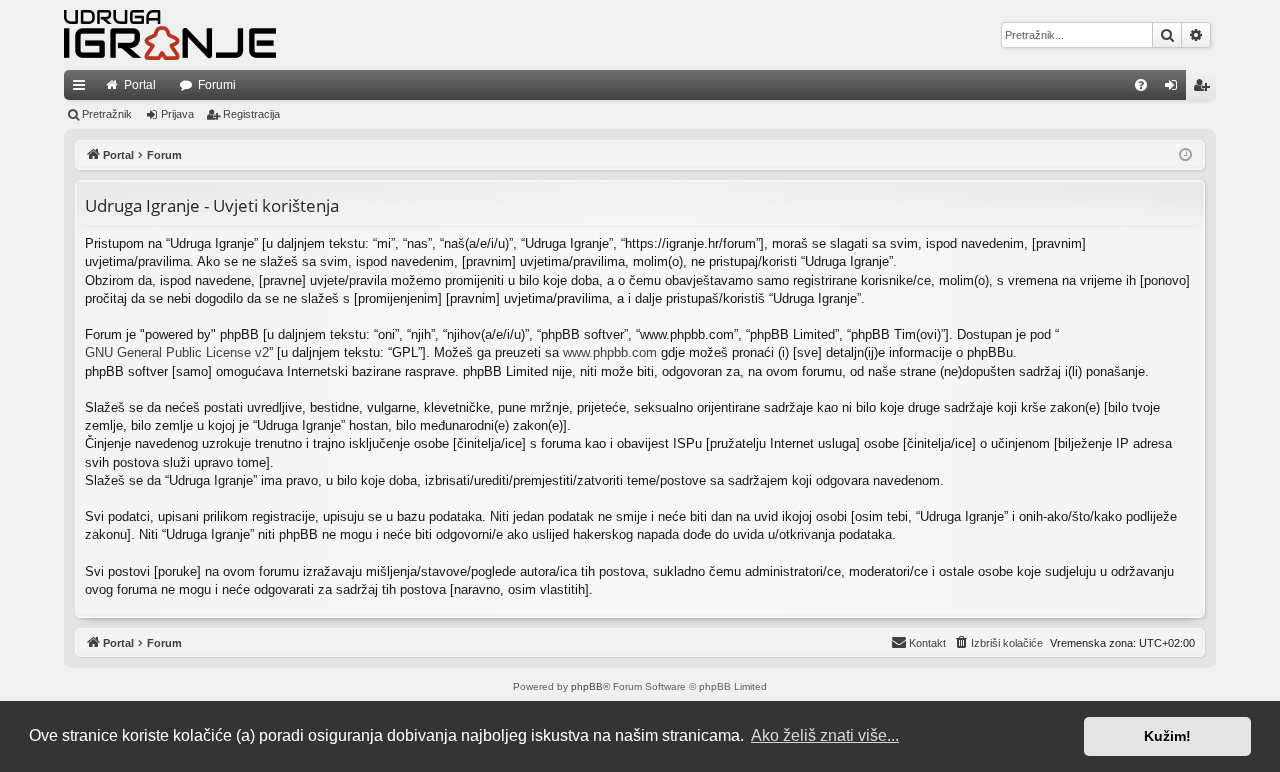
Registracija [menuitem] (1205, 89)
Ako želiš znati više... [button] (825, 735)
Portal (140, 85)
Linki (83, 89)
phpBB (587, 686)
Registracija (251, 114)
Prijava (177, 114)
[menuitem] (1141, 85)
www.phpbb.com (610, 352)
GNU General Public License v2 (177, 352)
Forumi (217, 85)
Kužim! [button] (1167, 736)
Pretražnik (107, 114)
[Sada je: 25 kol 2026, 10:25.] (1185, 155)
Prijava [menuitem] (1175, 89)
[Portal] (170, 35)
